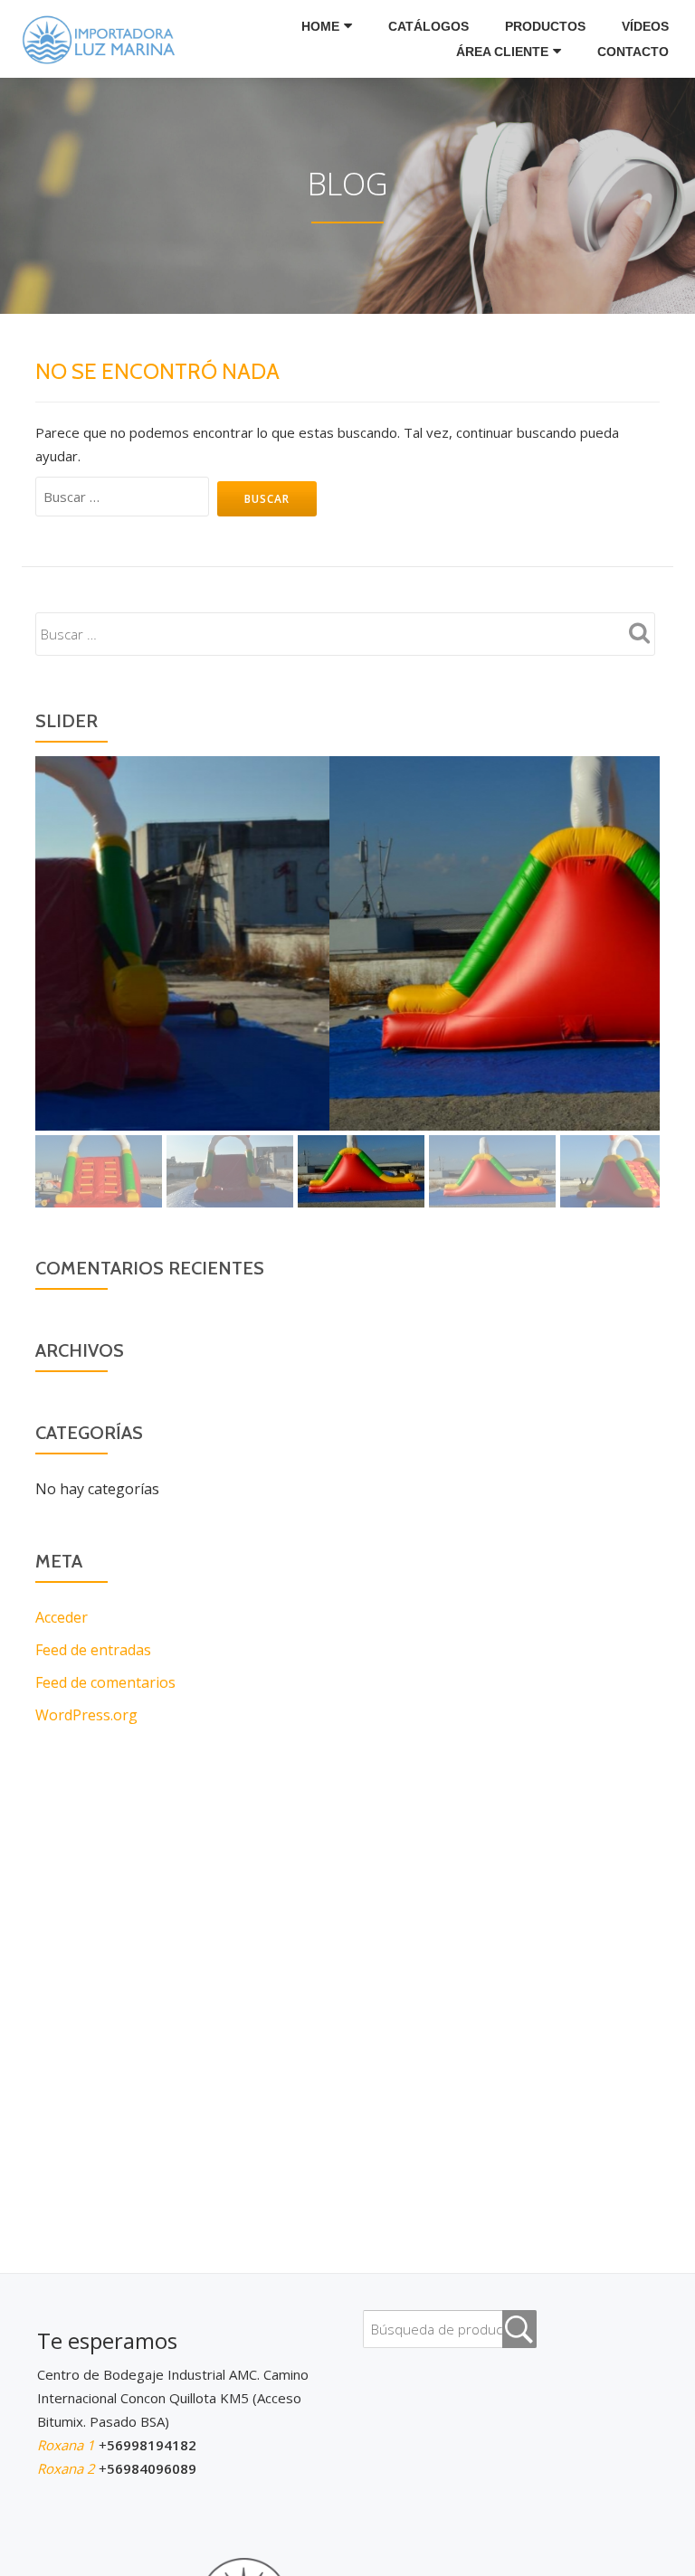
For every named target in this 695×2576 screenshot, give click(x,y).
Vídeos (645, 26)
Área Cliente (502, 52)
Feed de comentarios (105, 1682)
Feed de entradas (93, 1650)
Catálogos (428, 26)
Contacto (633, 52)
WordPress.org (86, 1715)
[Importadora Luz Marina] (103, 39)
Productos (545, 26)
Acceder (62, 1617)
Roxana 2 (68, 2468)
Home (320, 26)
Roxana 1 (68, 2445)
